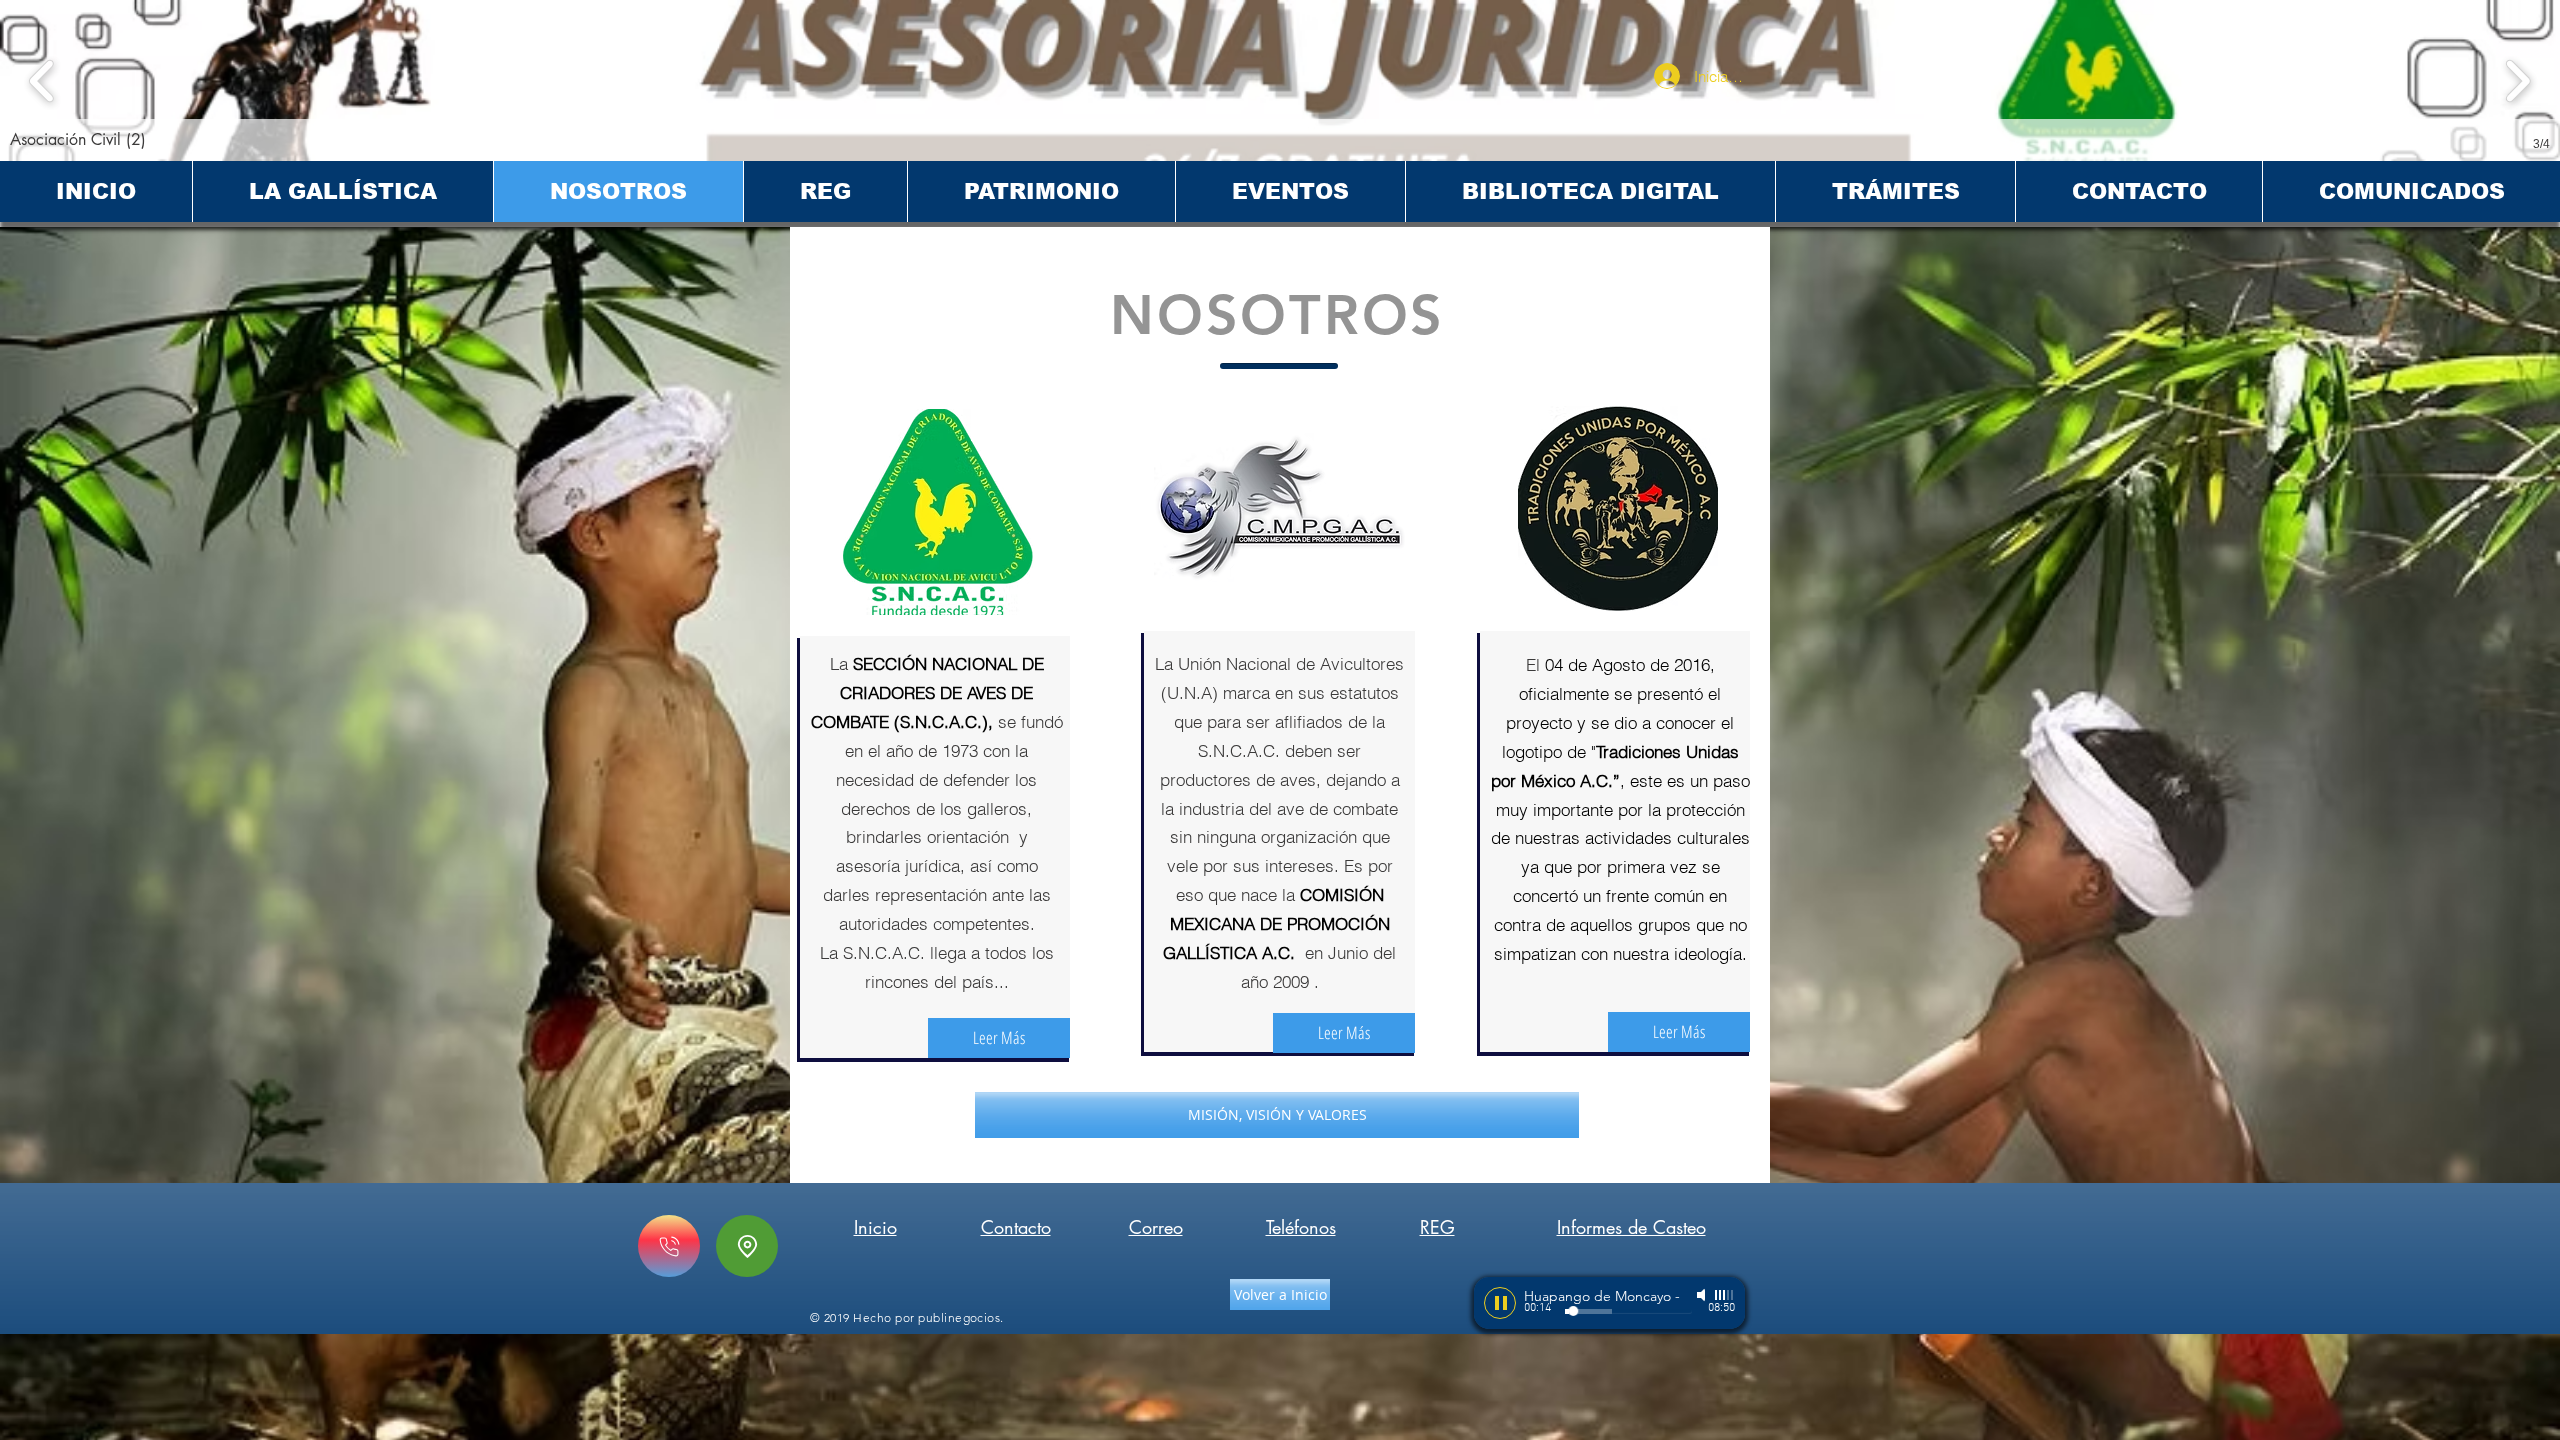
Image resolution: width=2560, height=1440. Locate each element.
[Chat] (669, 1246)
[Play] (1500, 1303)
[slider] (1725, 1295)
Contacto (1016, 1227)
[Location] (747, 1246)
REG (1437, 1227)
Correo (1156, 1227)
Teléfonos (1301, 1227)
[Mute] (1703, 1295)
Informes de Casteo (1631, 1227)
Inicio (875, 1227)
